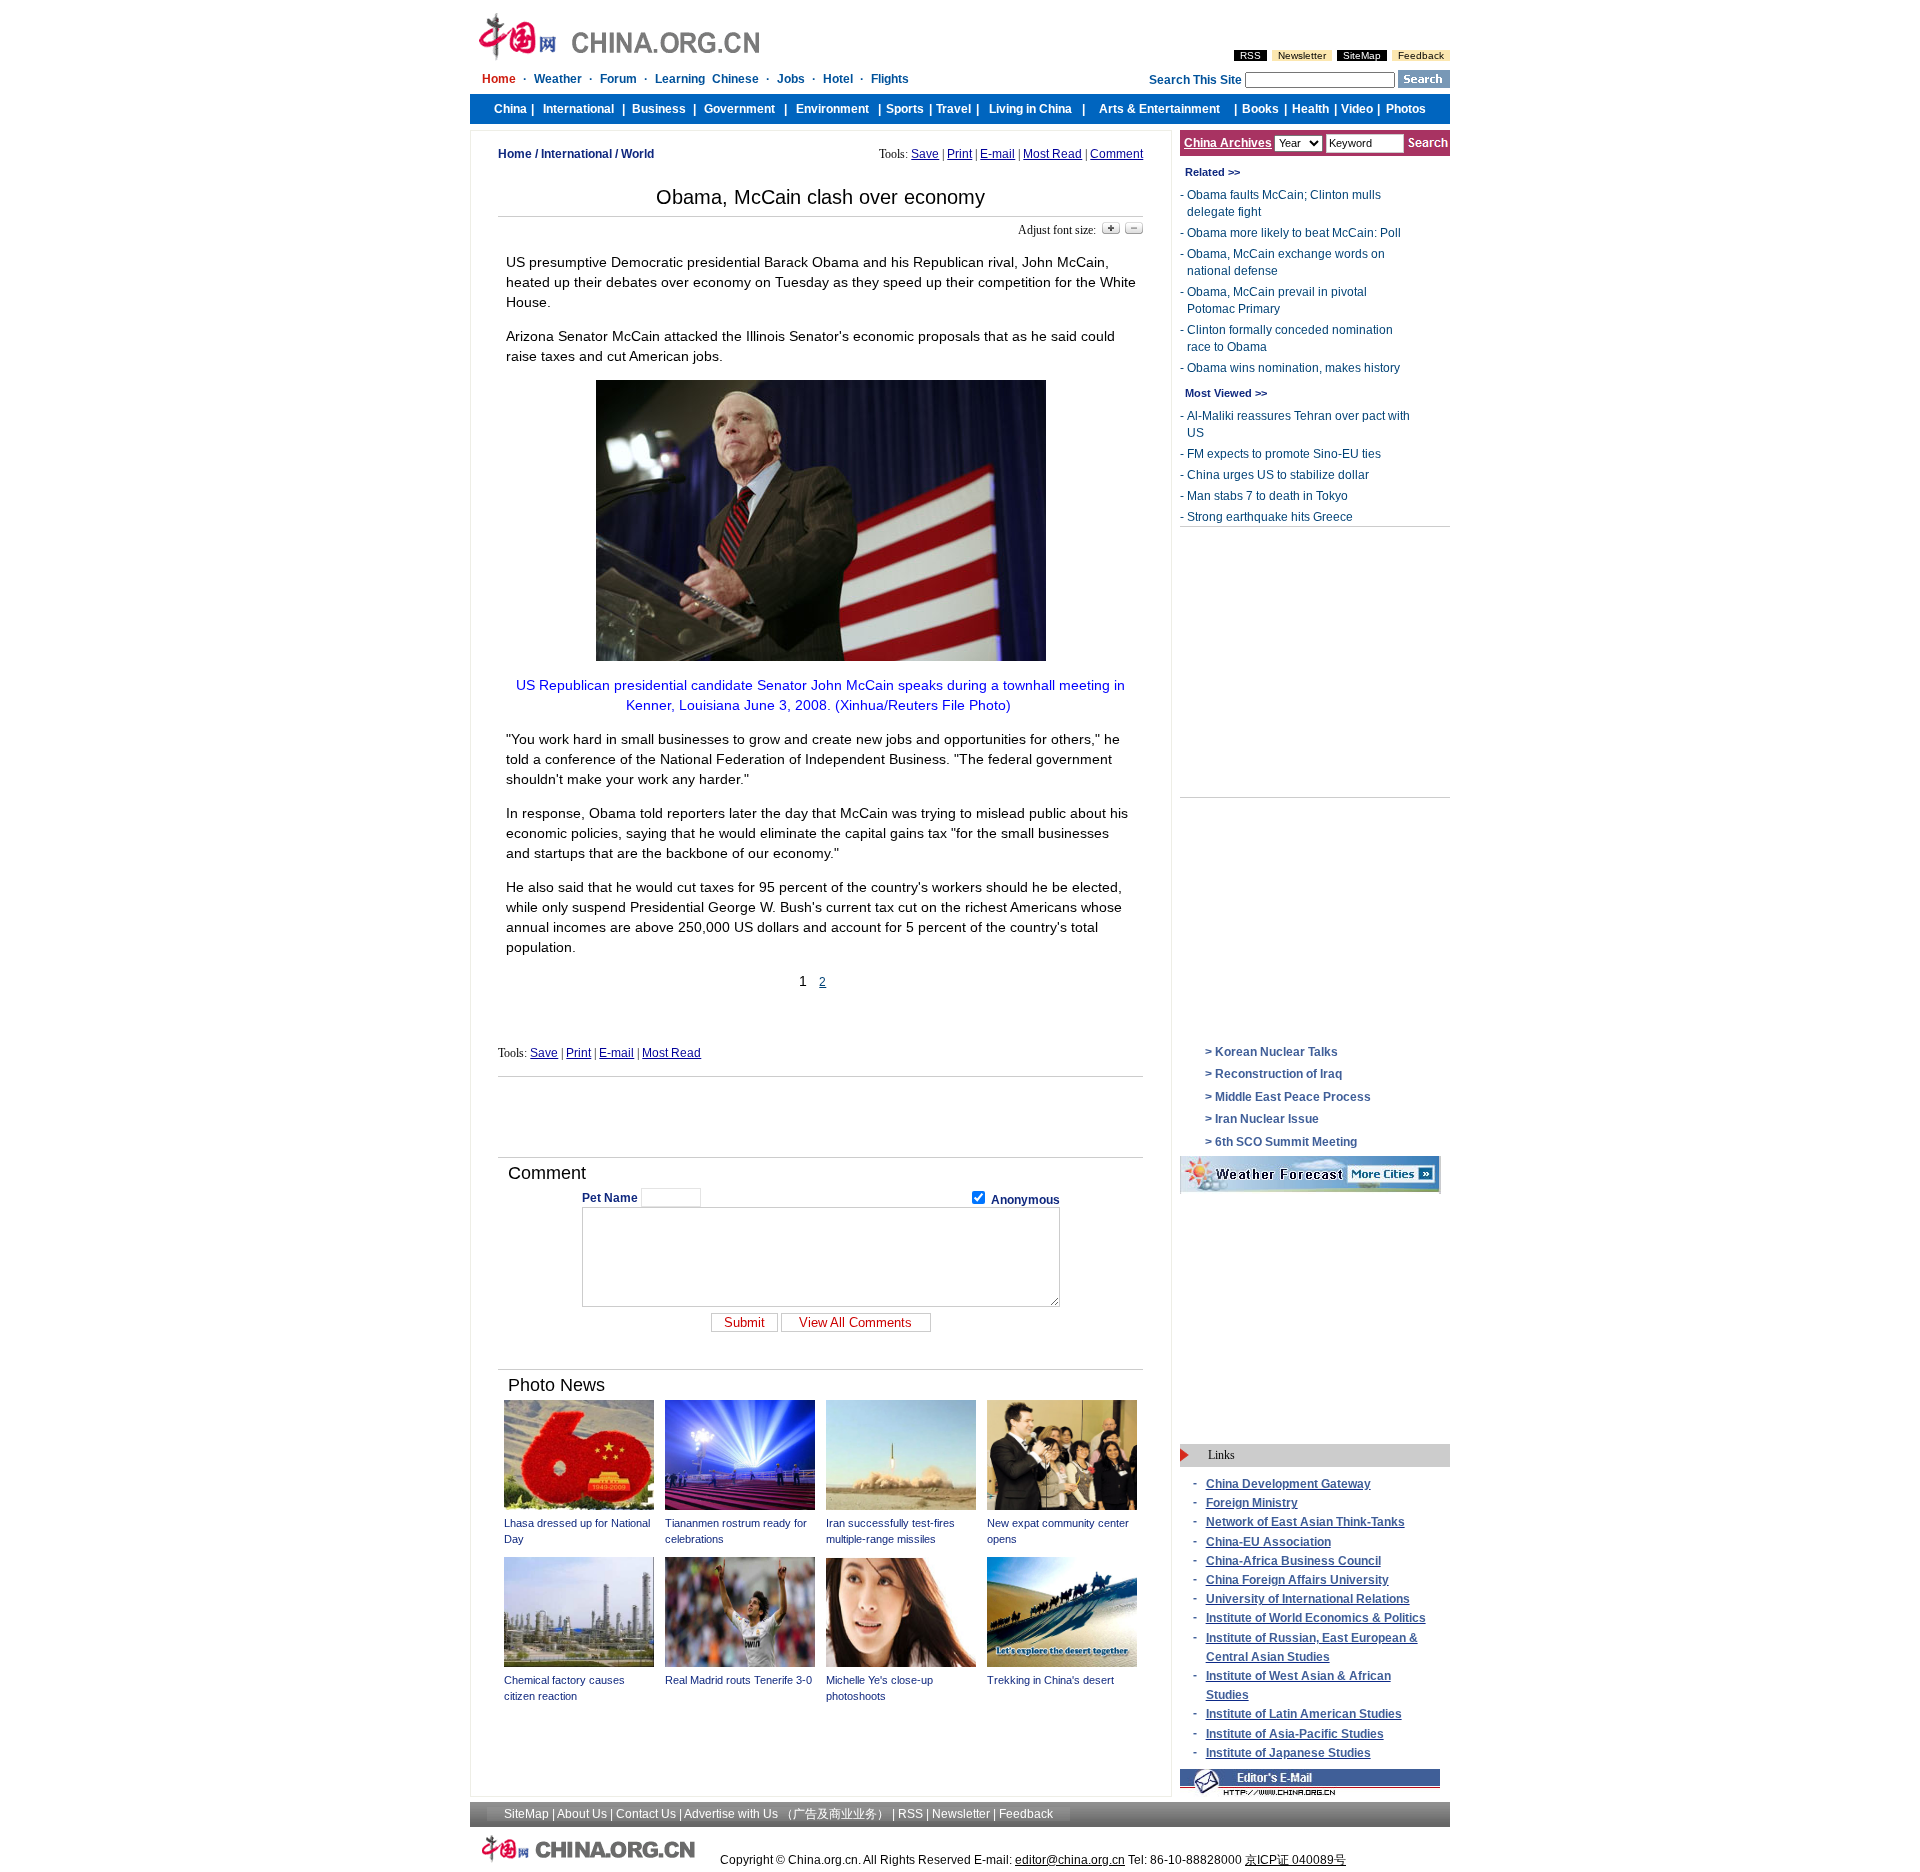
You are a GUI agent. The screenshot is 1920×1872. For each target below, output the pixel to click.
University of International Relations (1308, 1599)
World (637, 154)
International (576, 154)
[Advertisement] (821, 1117)
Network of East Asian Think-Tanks (1305, 1522)
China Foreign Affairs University (1297, 1580)
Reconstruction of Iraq (1278, 1074)
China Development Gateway (1288, 1484)
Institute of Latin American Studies (1304, 1714)
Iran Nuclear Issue (1267, 1119)
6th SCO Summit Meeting (1286, 1142)
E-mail (997, 154)
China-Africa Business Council (1293, 1561)
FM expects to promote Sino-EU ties (1284, 454)
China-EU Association (1268, 1542)
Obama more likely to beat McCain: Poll (1294, 233)
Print (959, 154)
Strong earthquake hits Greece (1270, 517)
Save (925, 154)
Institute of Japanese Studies (1288, 1753)
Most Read (1052, 154)
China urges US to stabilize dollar (1278, 475)
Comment (1116, 154)
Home (515, 154)
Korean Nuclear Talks (1276, 1052)
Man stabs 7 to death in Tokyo (1267, 496)
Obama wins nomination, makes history (1293, 368)
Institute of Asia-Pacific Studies (1295, 1734)
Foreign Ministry (1252, 1503)
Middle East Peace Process (1293, 1097)
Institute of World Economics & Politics (1316, 1618)
